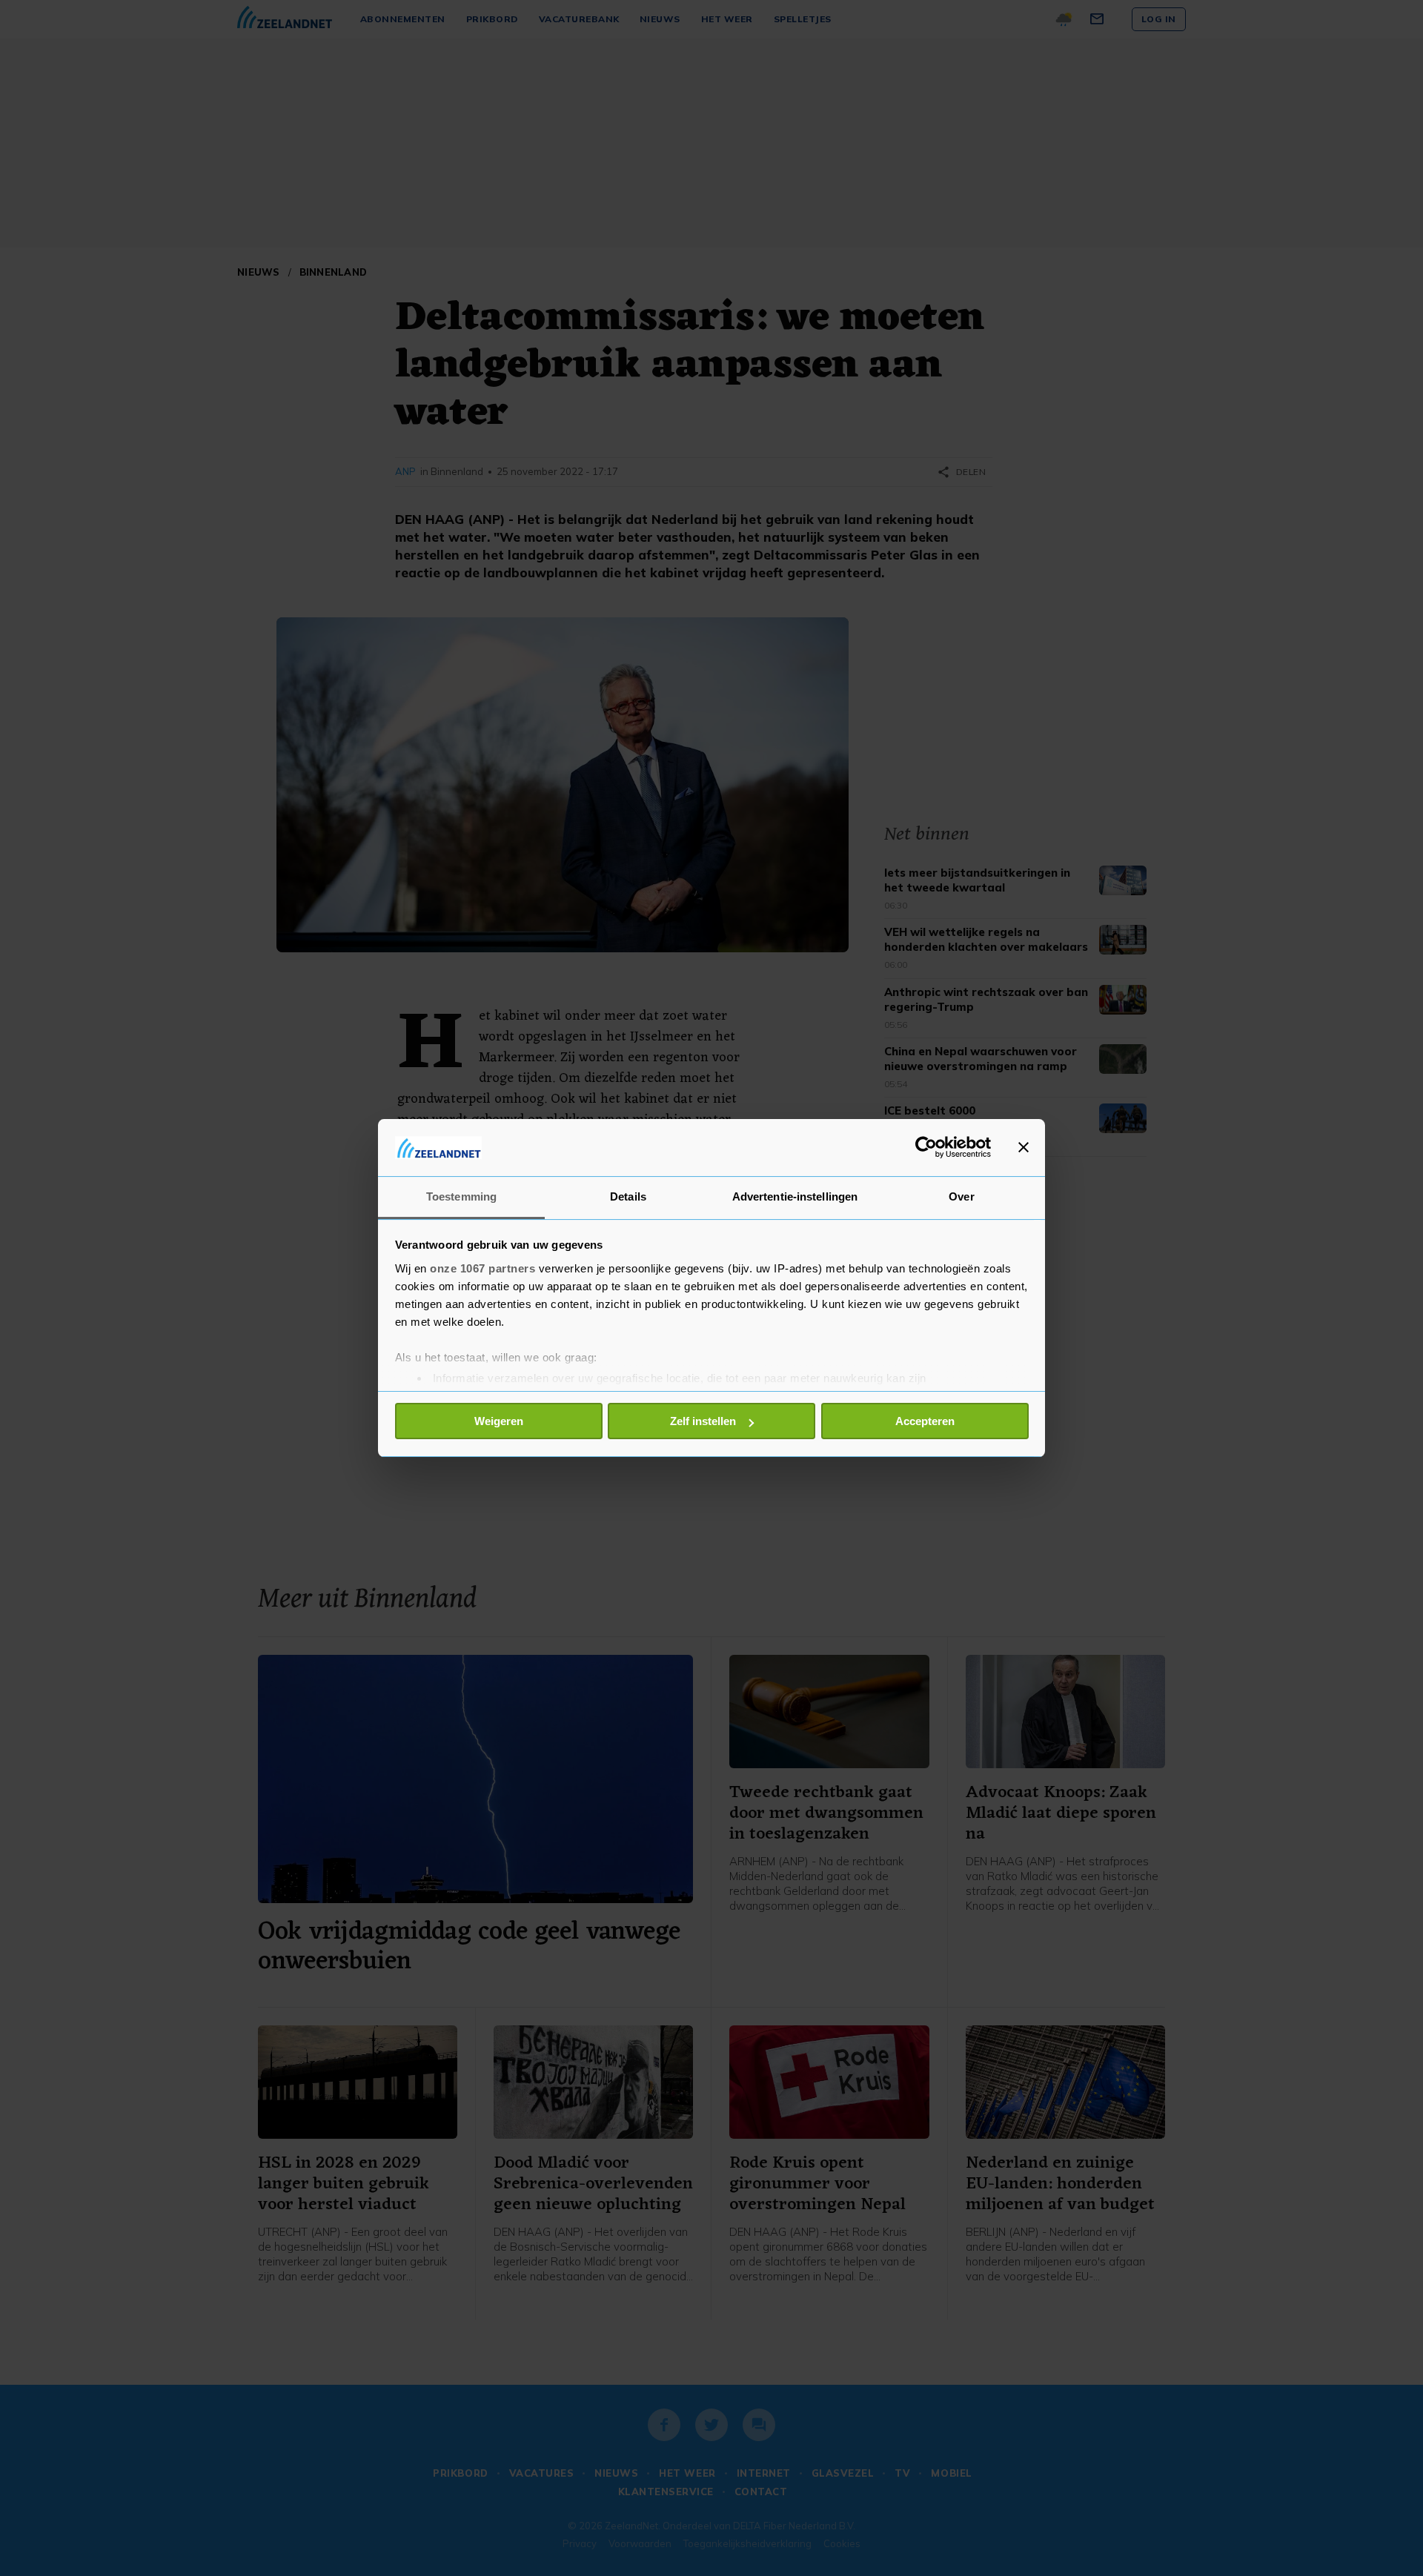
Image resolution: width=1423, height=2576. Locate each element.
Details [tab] (628, 1196)
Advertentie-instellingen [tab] (795, 1196)
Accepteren (925, 1421)
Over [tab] (961, 1196)
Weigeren (499, 1421)
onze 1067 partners (482, 1268)
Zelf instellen (703, 1421)
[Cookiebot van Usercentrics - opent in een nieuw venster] (926, 1147)
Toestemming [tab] (461, 1196)
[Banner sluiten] (1024, 1147)
